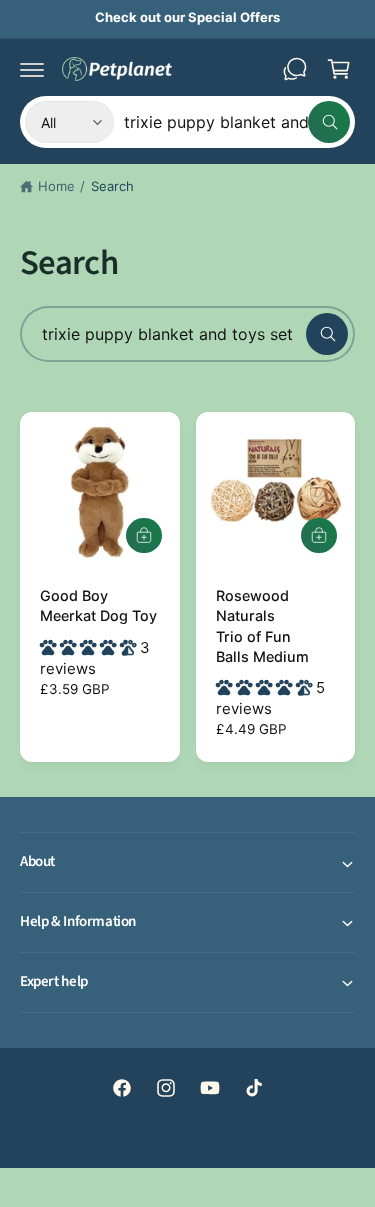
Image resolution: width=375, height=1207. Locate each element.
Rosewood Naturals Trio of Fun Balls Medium (262, 625)
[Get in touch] (295, 69)
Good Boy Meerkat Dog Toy (98, 605)
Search (112, 186)
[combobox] (237, 122)
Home (56, 186)
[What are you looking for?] (327, 334)
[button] (32, 69)
